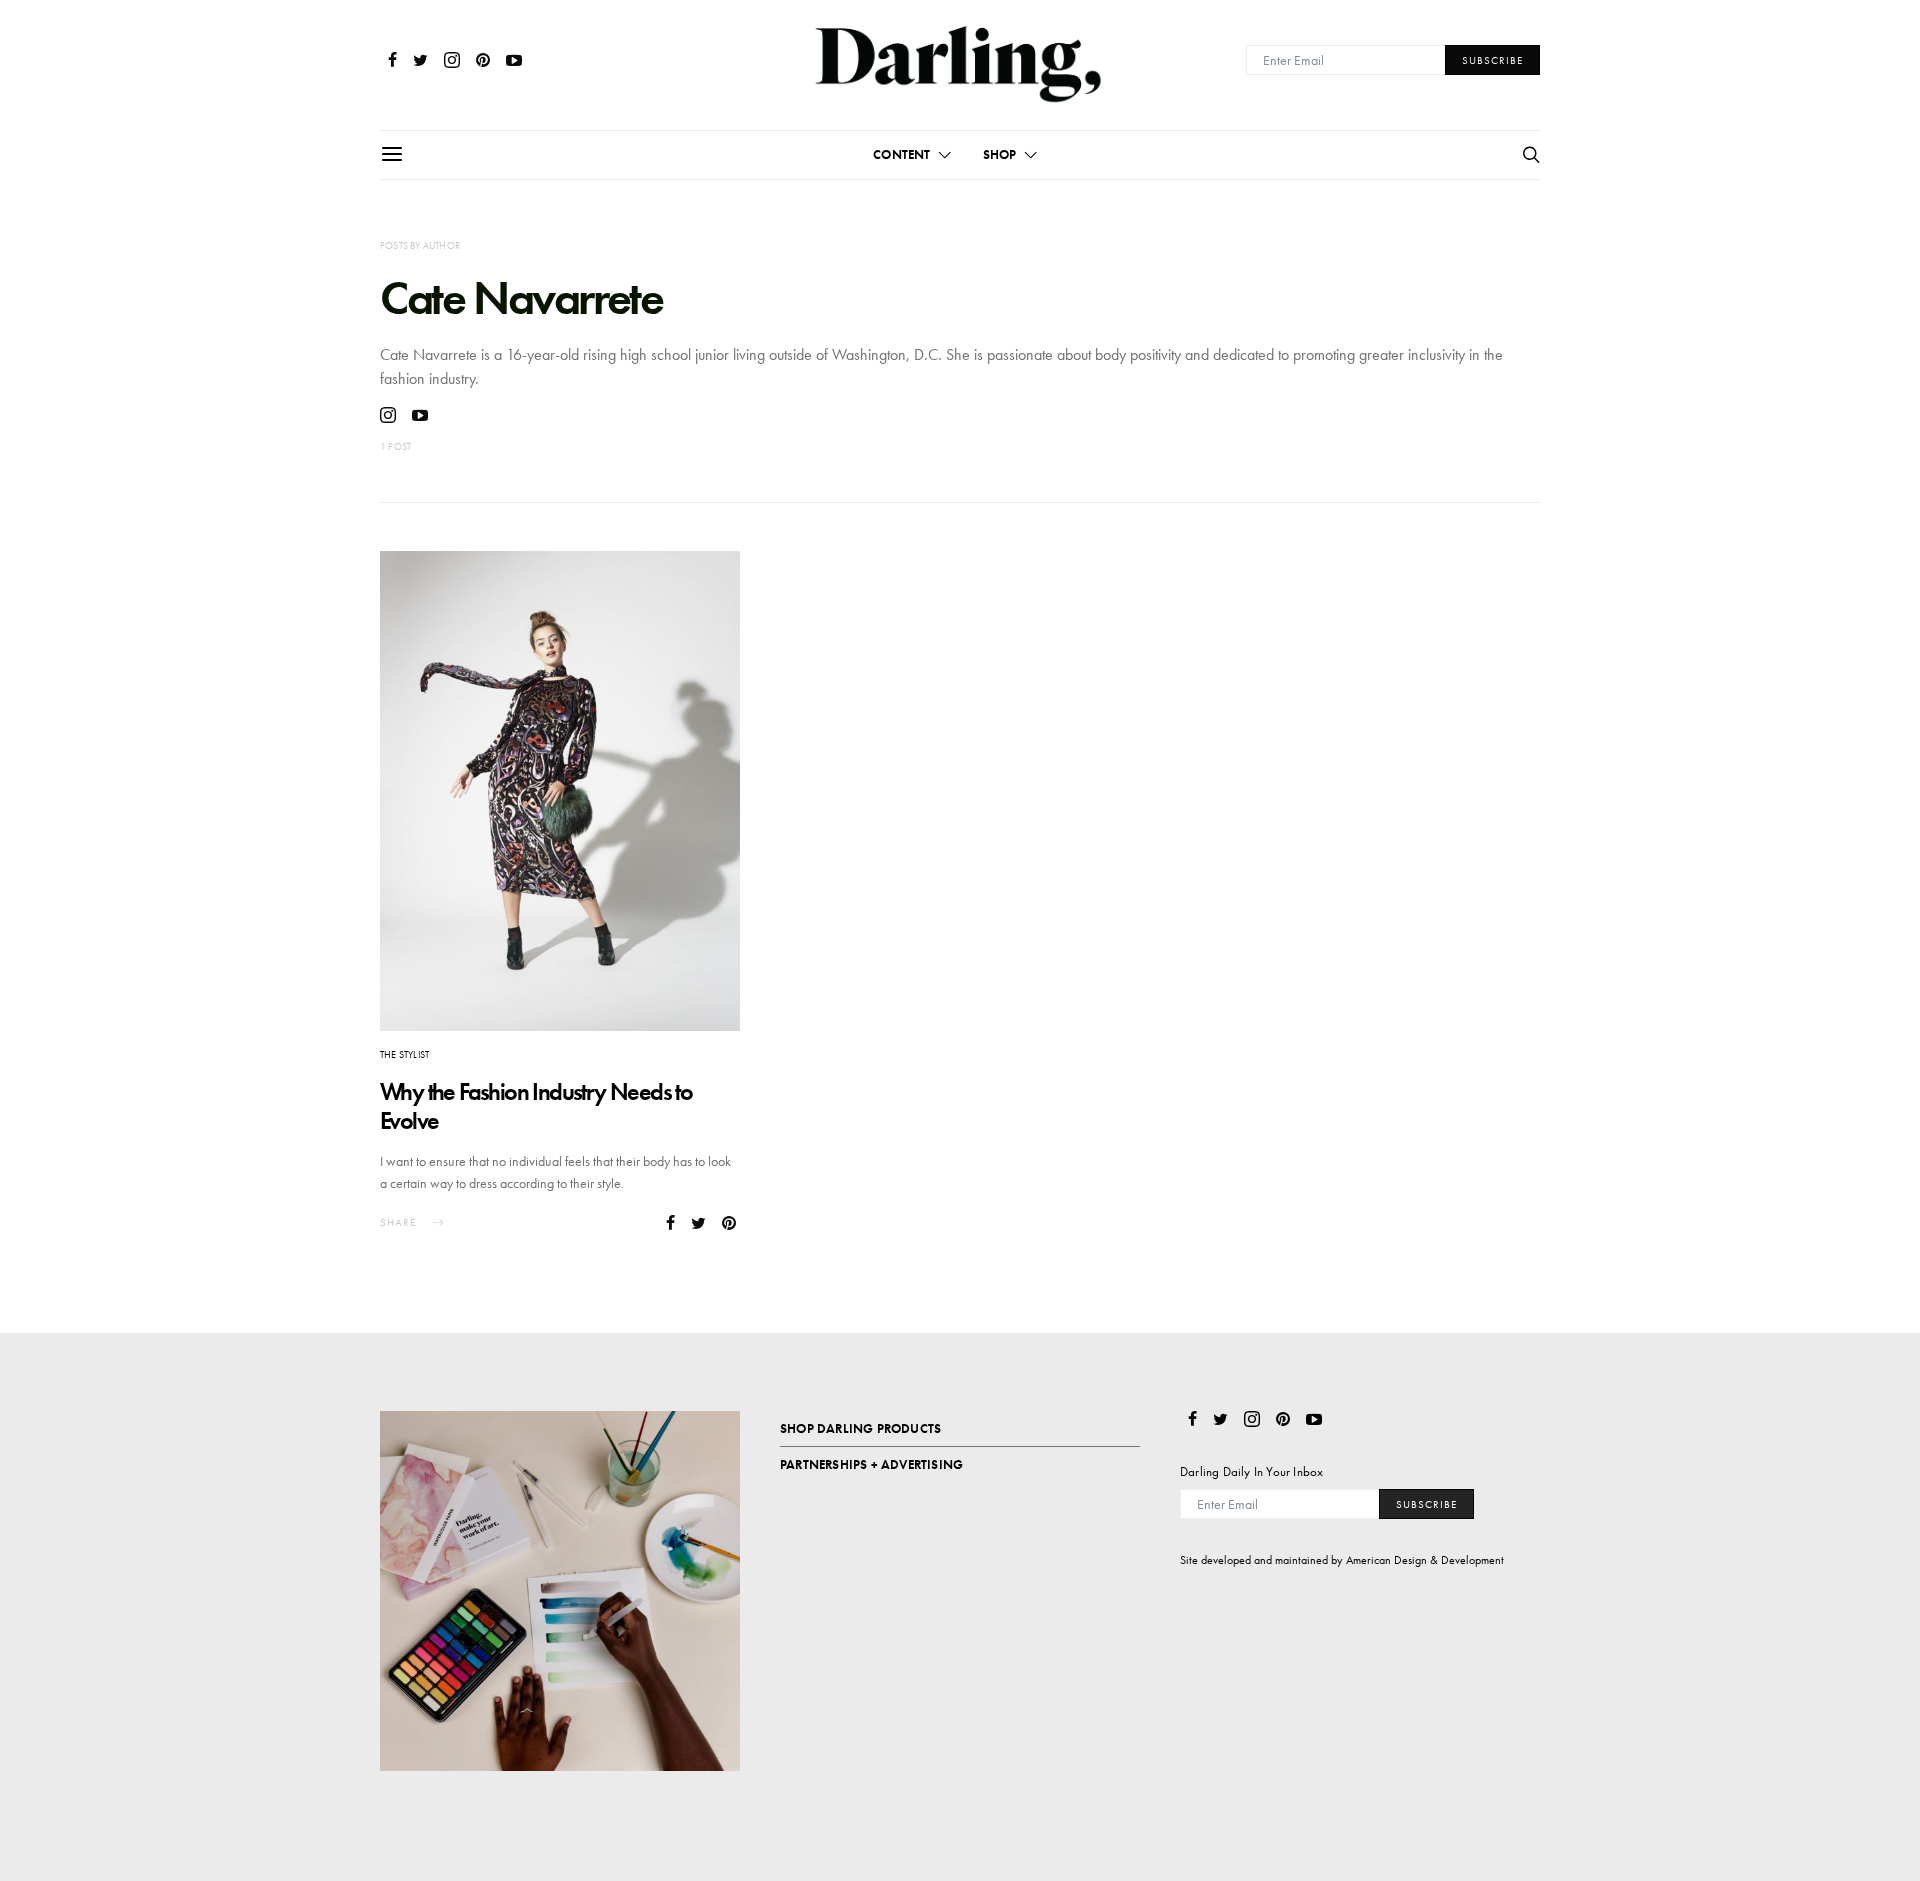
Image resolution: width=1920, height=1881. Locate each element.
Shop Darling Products (860, 1428)
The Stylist (404, 1054)
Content (901, 154)
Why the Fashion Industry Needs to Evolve (536, 1106)
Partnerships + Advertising (871, 1464)
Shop (1000, 154)
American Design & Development (1425, 1560)
